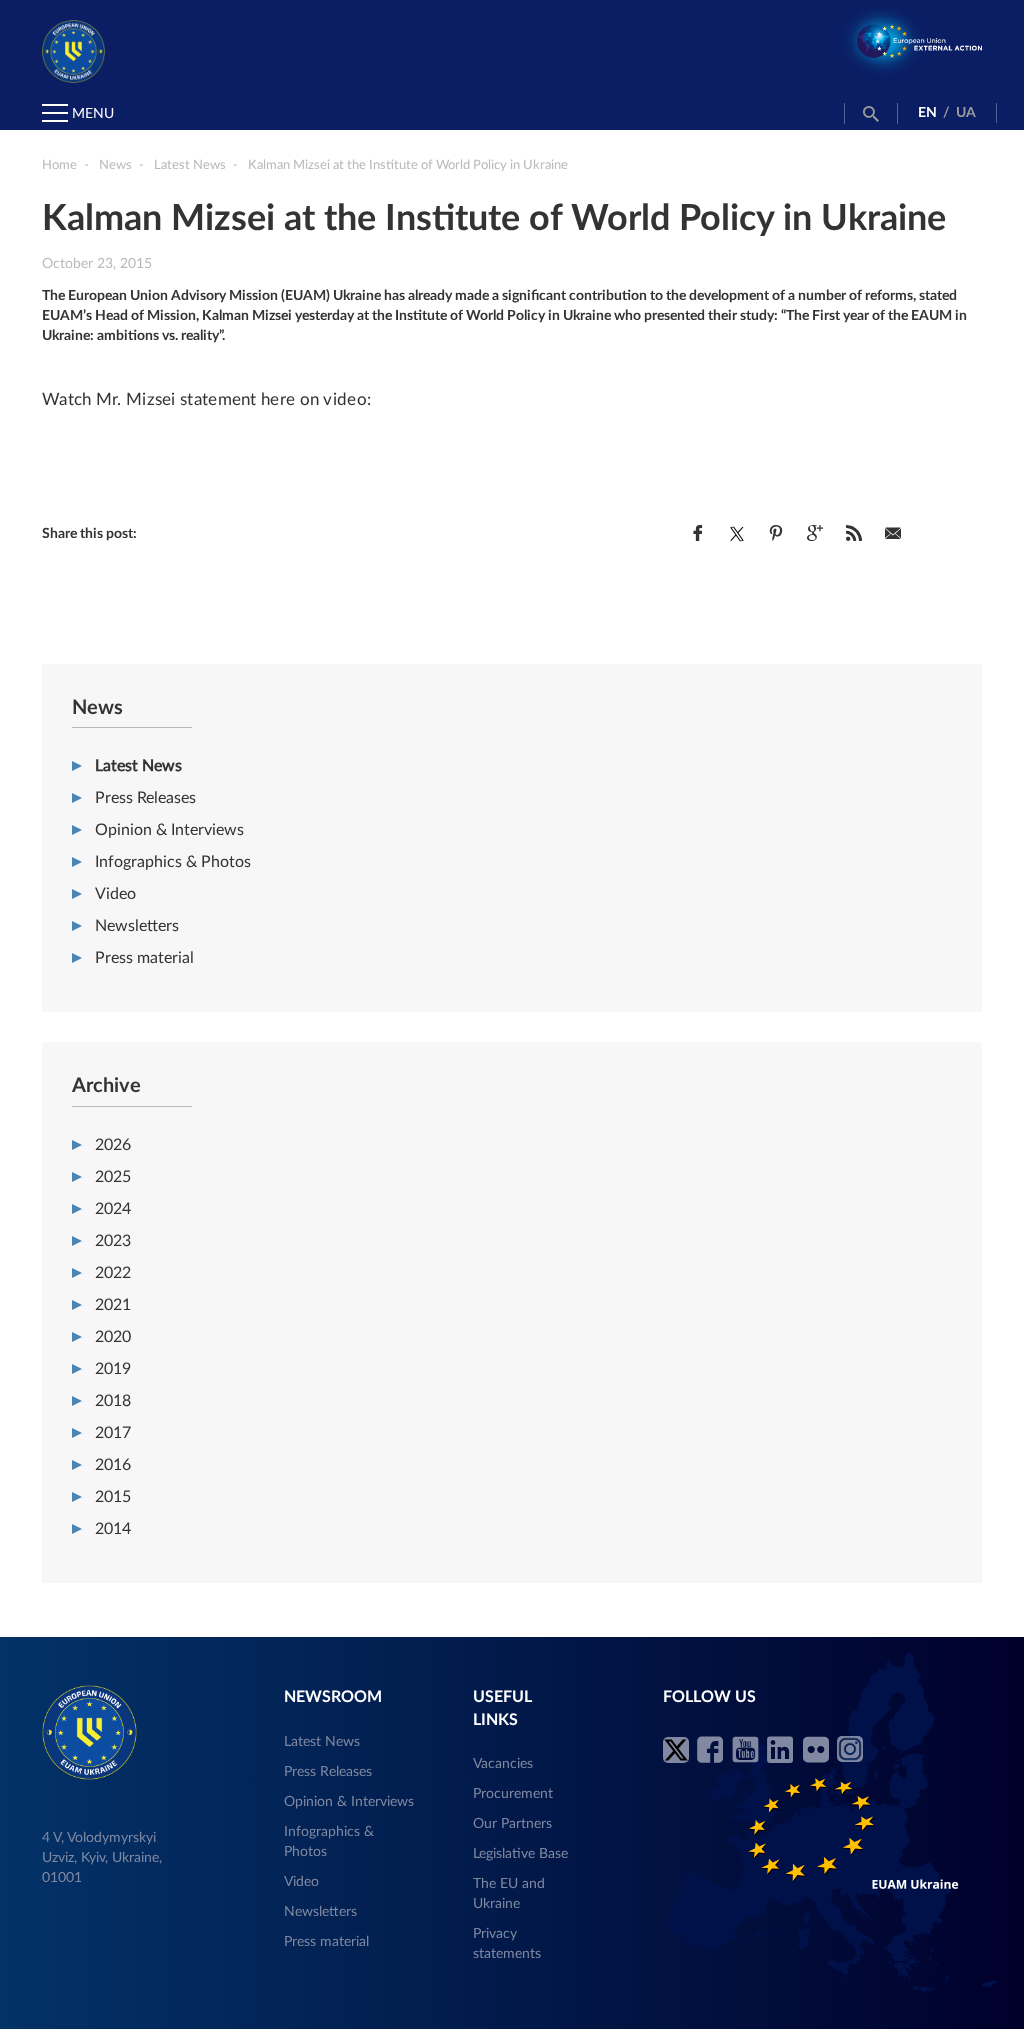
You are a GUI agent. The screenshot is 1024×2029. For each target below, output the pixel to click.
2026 (113, 1145)
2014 (113, 1529)
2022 (113, 1273)
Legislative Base (520, 1854)
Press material (144, 958)
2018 (113, 1401)
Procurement (513, 1794)
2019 (113, 1369)
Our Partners (512, 1824)
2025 (113, 1177)
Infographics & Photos (173, 862)
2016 (113, 1465)
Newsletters (137, 926)
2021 (113, 1305)
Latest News (138, 766)
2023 (113, 1241)
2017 (113, 1433)
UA (966, 113)
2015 (113, 1497)
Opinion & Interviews (169, 830)
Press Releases (145, 798)
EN (927, 113)
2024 (113, 1209)
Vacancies (503, 1764)
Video (115, 894)
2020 (113, 1337)
